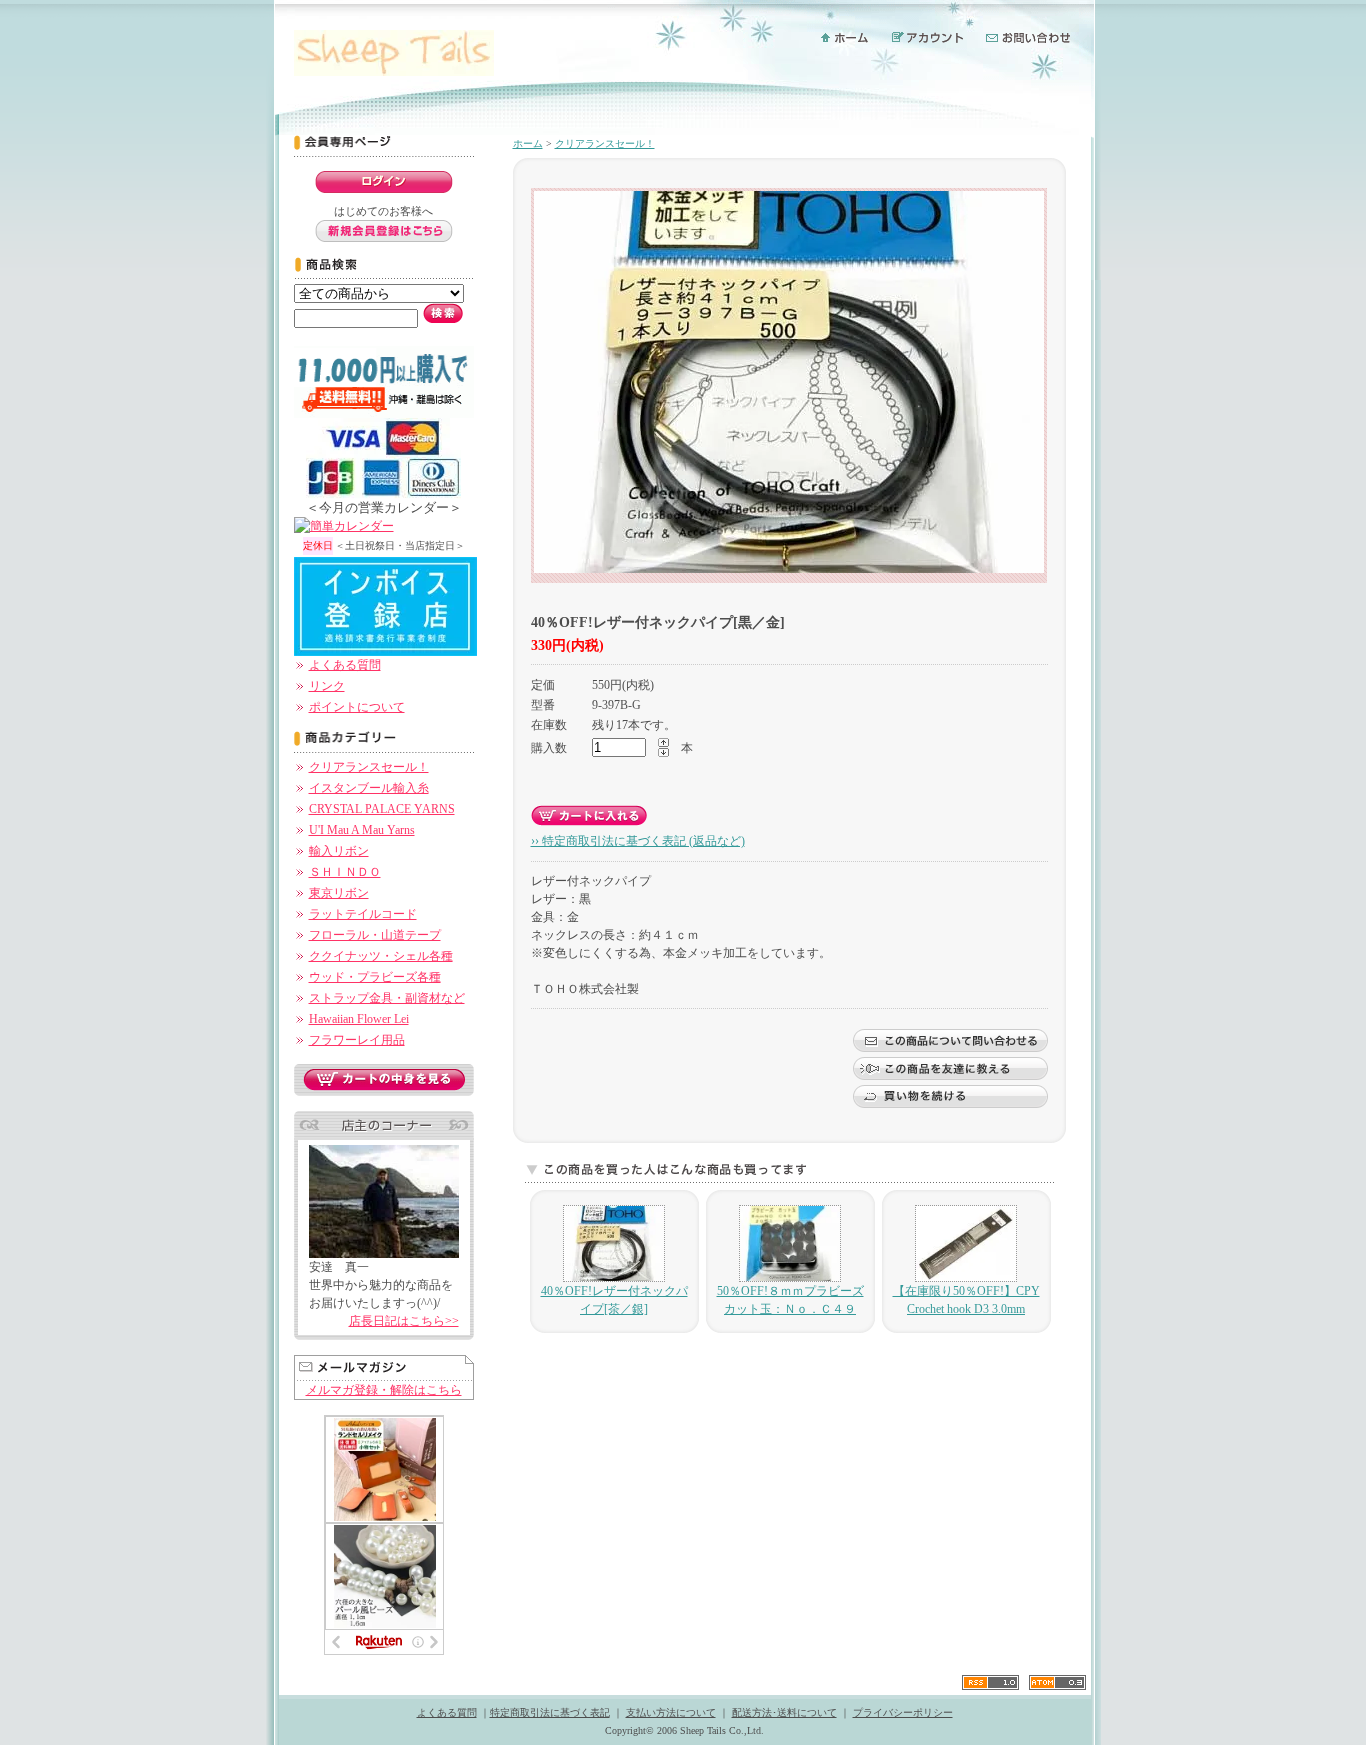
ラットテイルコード (363, 914)
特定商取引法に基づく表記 (550, 1712)
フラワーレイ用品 (357, 1040)
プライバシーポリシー (903, 1712)
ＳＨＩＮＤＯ (345, 872)
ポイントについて (357, 707)
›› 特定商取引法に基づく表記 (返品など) (638, 841)
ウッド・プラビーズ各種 (375, 977)
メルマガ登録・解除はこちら (384, 1390)
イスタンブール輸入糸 (369, 788)
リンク (327, 686)
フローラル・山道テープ (375, 935)
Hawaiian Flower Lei (359, 1019)
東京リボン (339, 893)
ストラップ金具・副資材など (387, 998)
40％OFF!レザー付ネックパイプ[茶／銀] (614, 1300)
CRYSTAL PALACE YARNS (382, 809)
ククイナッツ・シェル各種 (381, 956)
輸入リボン (339, 851)
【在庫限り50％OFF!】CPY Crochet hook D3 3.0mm (966, 1300)
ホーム (528, 143)
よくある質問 (345, 665)
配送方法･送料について (784, 1712)
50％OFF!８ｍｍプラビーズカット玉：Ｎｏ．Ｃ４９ (790, 1300)
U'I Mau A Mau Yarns (362, 830)
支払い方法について (671, 1712)
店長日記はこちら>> (404, 1321)
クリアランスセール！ (369, 767)
